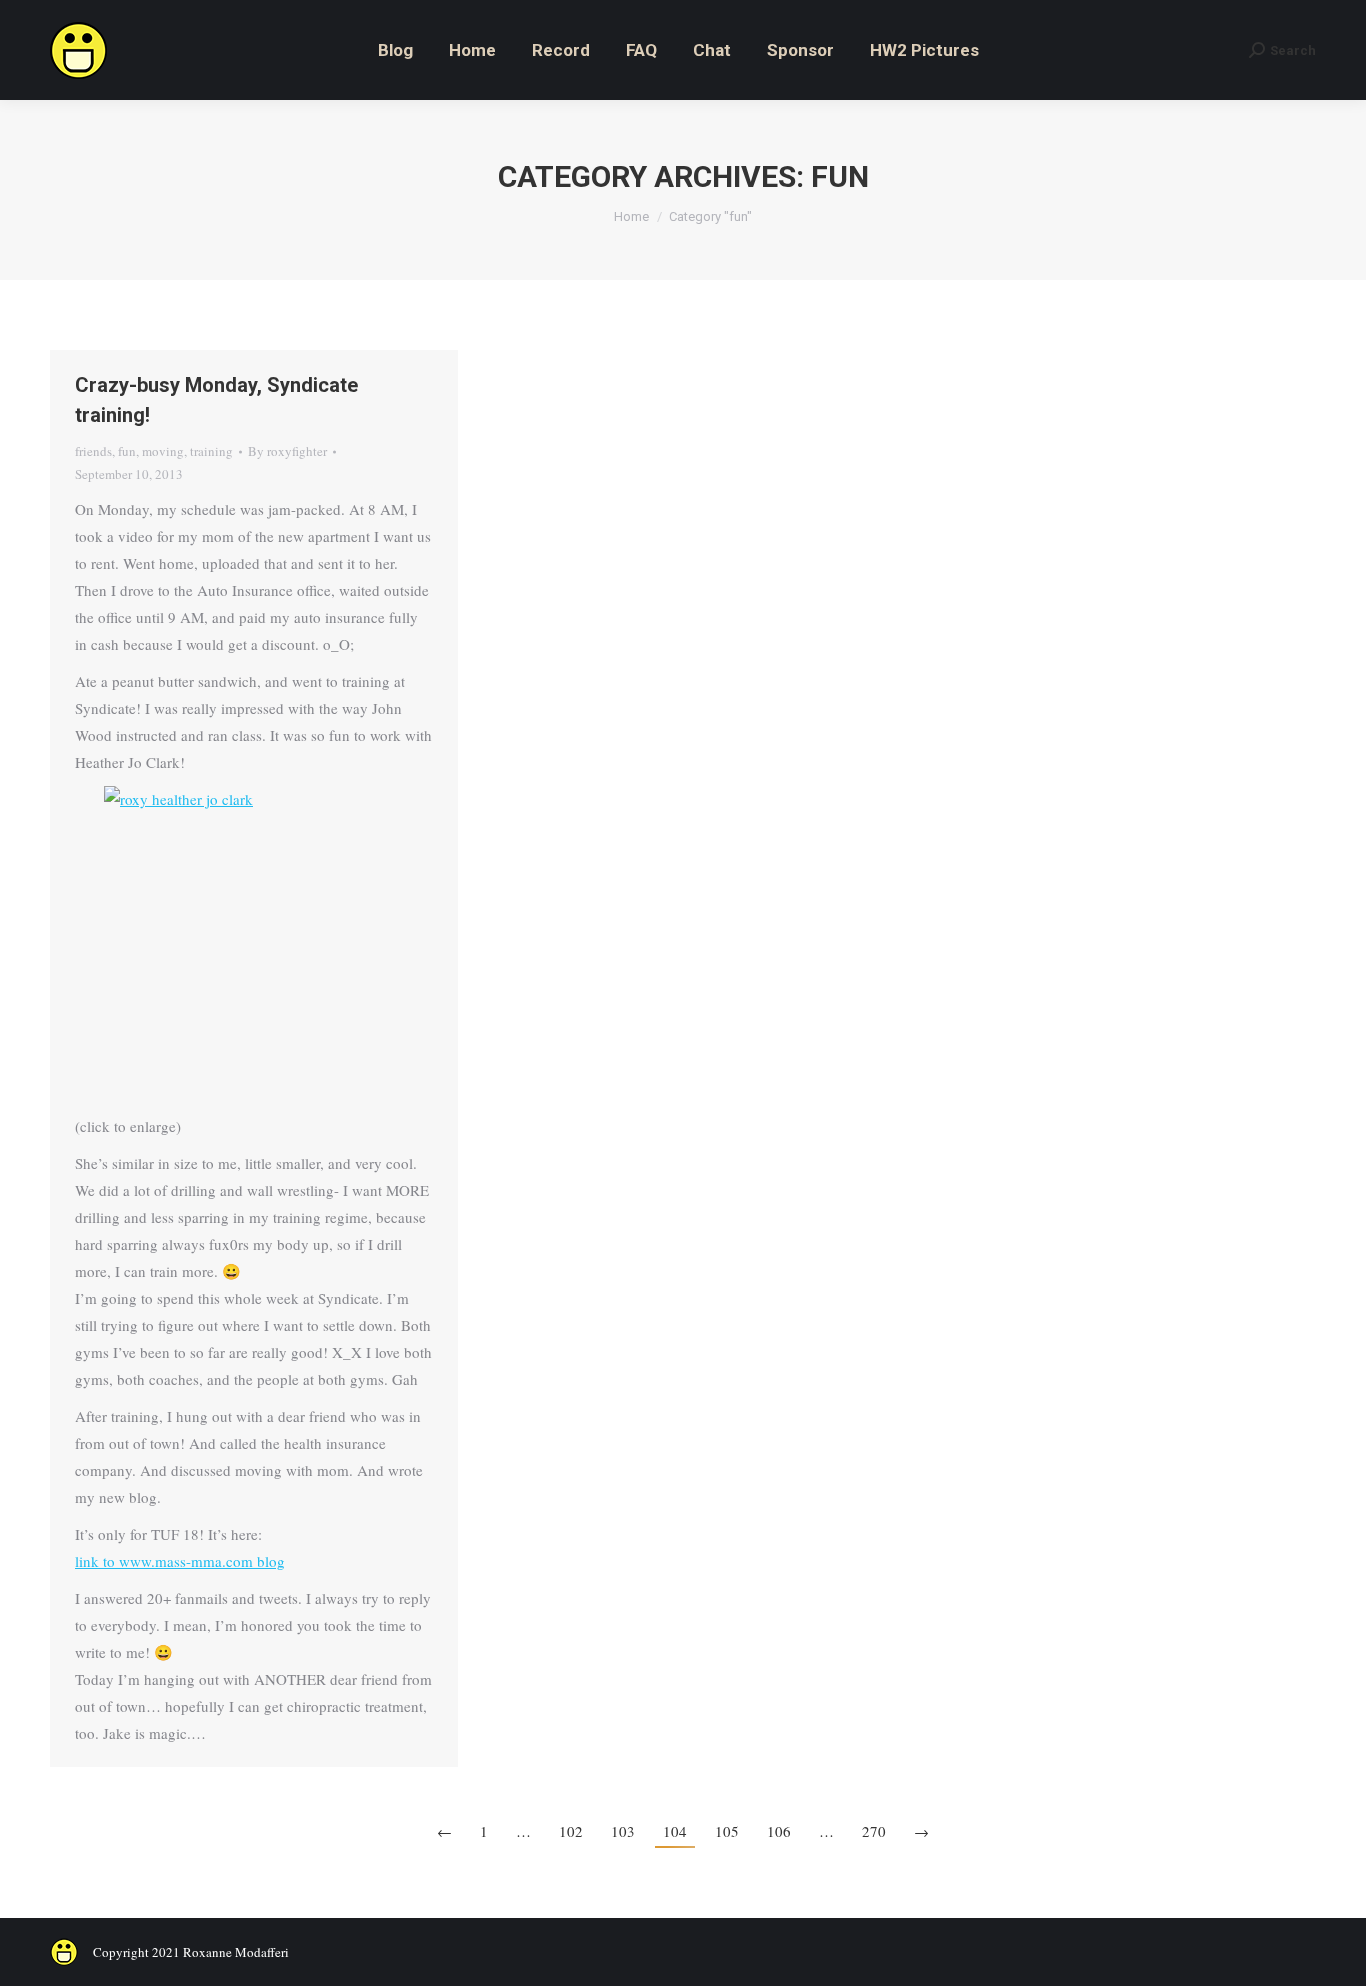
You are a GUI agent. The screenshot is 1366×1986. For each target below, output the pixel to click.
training (211, 451)
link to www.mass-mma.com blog (180, 1561)
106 (779, 1831)
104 (675, 1831)
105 (727, 1831)
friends (93, 451)
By (287, 451)
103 (623, 1831)
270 (874, 1831)
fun (127, 451)
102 (571, 1831)
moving (163, 451)
